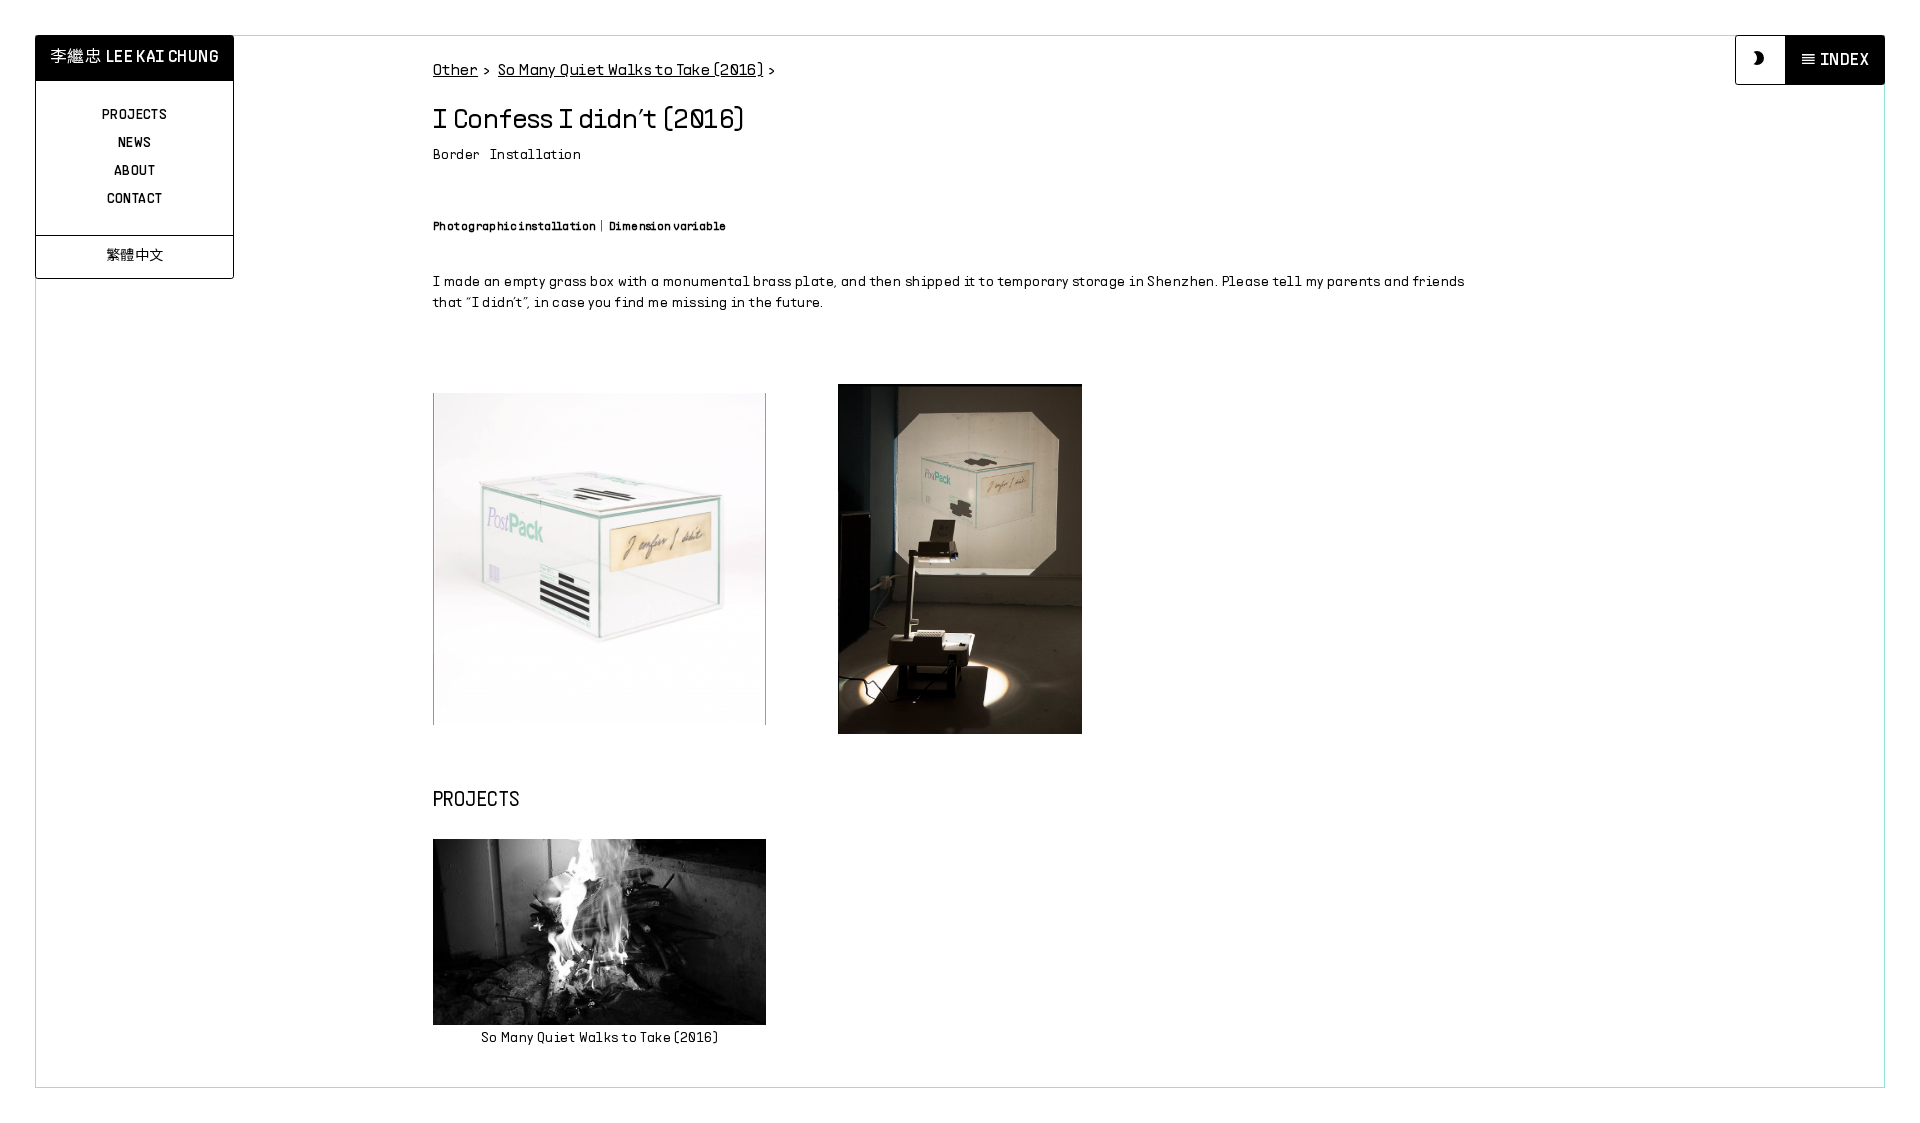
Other (455, 70)
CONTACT (135, 199)
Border (456, 155)
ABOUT (134, 171)
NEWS (135, 143)
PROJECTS (134, 115)
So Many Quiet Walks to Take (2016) (630, 70)
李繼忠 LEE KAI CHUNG (134, 58)
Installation (535, 155)
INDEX (1844, 61)
